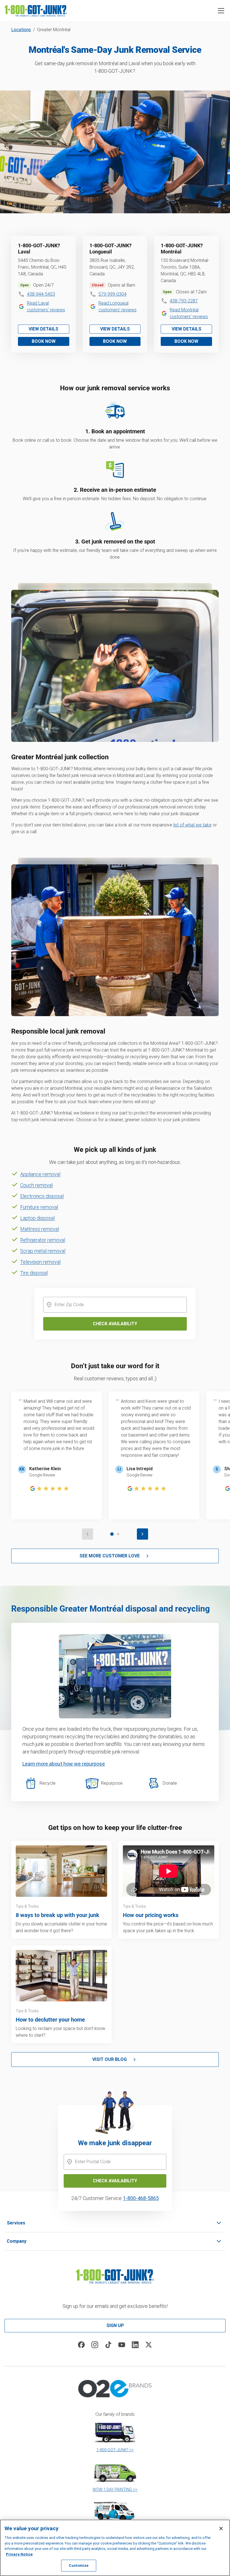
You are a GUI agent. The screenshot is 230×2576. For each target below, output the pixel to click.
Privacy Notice (19, 2554)
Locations (21, 30)
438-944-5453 (41, 294)
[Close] (221, 2529)
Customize (79, 2565)
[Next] (142, 1534)
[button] (221, 11)
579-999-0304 (112, 294)
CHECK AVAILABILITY (115, 2181)
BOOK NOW (44, 341)
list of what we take (192, 825)
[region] (115, 2548)
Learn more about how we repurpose (64, 1764)
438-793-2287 (184, 301)
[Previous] (88, 1534)
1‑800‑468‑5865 (141, 2198)
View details (43, 329)
